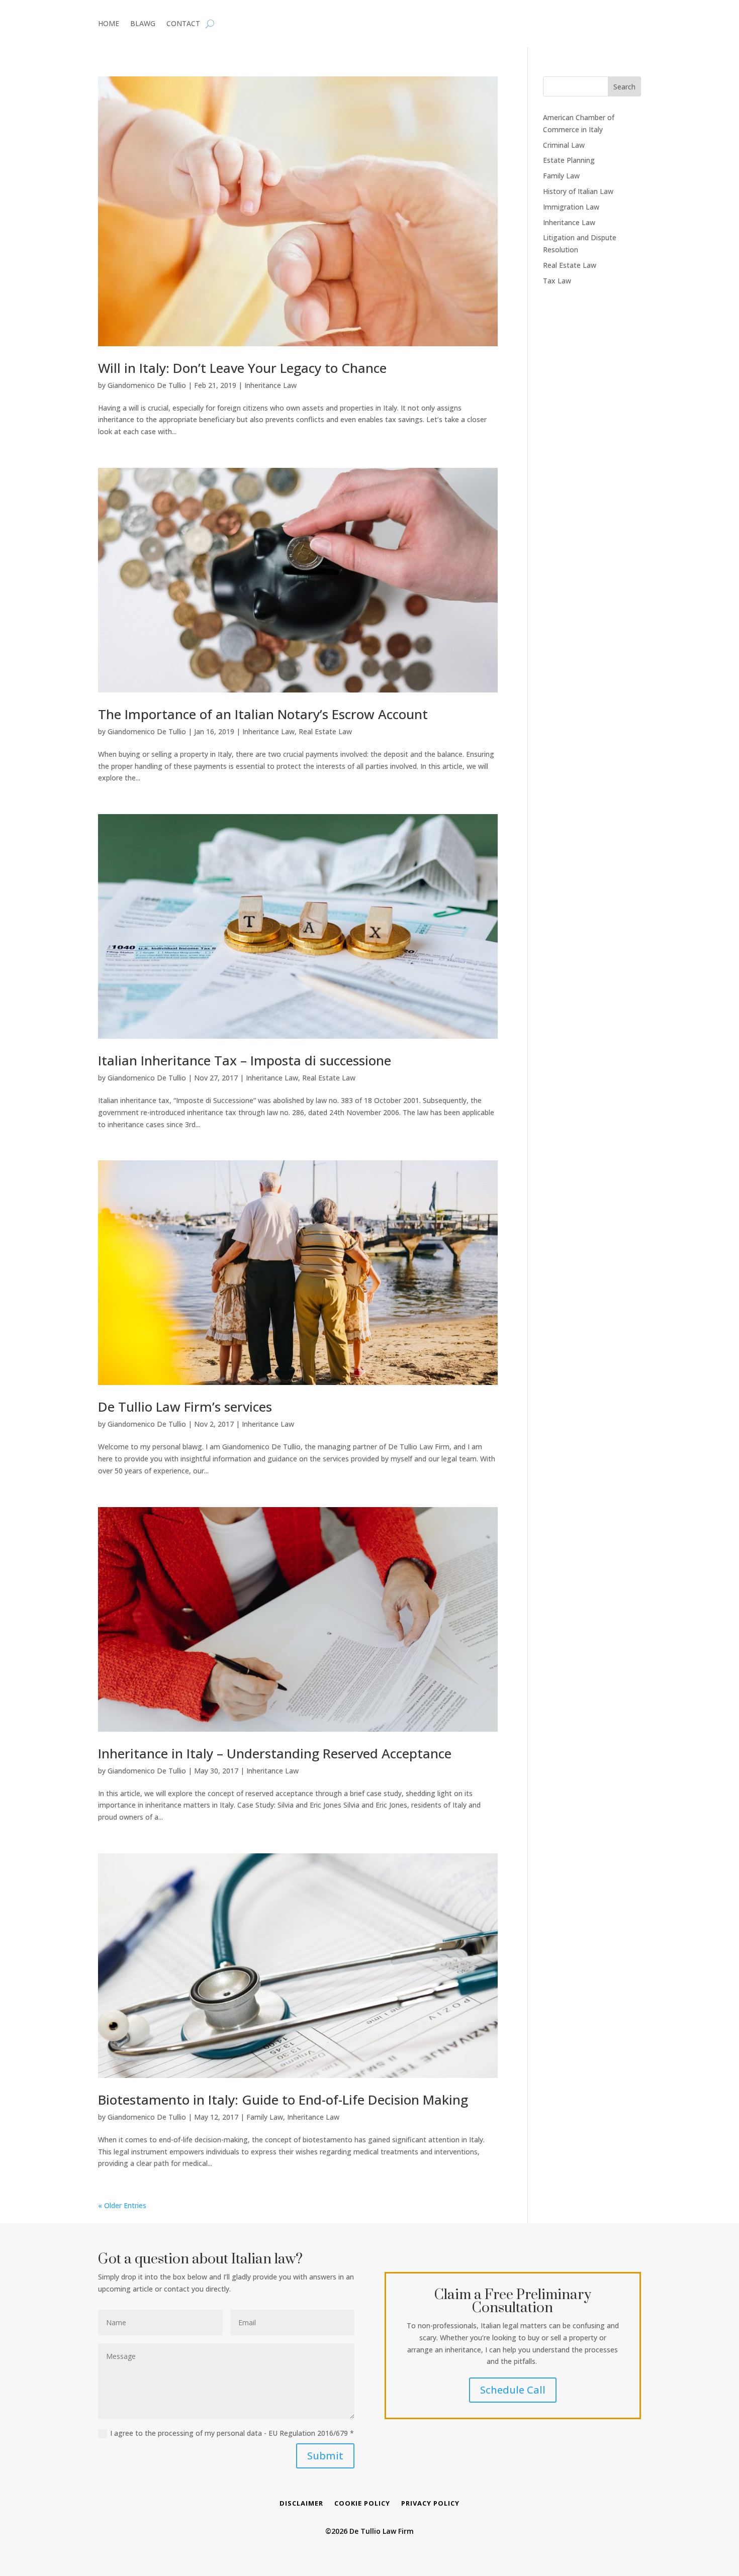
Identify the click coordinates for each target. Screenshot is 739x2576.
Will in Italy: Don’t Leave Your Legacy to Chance (242, 368)
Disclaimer (301, 2504)
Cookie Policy (362, 2504)
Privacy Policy (430, 2504)
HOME (109, 24)
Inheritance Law (270, 385)
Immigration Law (571, 207)
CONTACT (183, 24)
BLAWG (143, 24)
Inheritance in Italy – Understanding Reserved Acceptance (275, 1753)
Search (624, 87)
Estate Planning (569, 160)
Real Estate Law (325, 731)
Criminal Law (564, 145)
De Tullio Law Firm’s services (185, 1407)
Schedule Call (513, 2390)
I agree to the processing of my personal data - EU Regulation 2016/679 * (232, 2433)
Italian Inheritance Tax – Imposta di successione (245, 1060)
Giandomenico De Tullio (147, 385)
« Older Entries (122, 2205)
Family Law (265, 2117)
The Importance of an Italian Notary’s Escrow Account (263, 714)
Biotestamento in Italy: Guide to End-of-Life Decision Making (283, 2100)
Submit (325, 2456)
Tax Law (557, 281)
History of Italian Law (578, 191)
